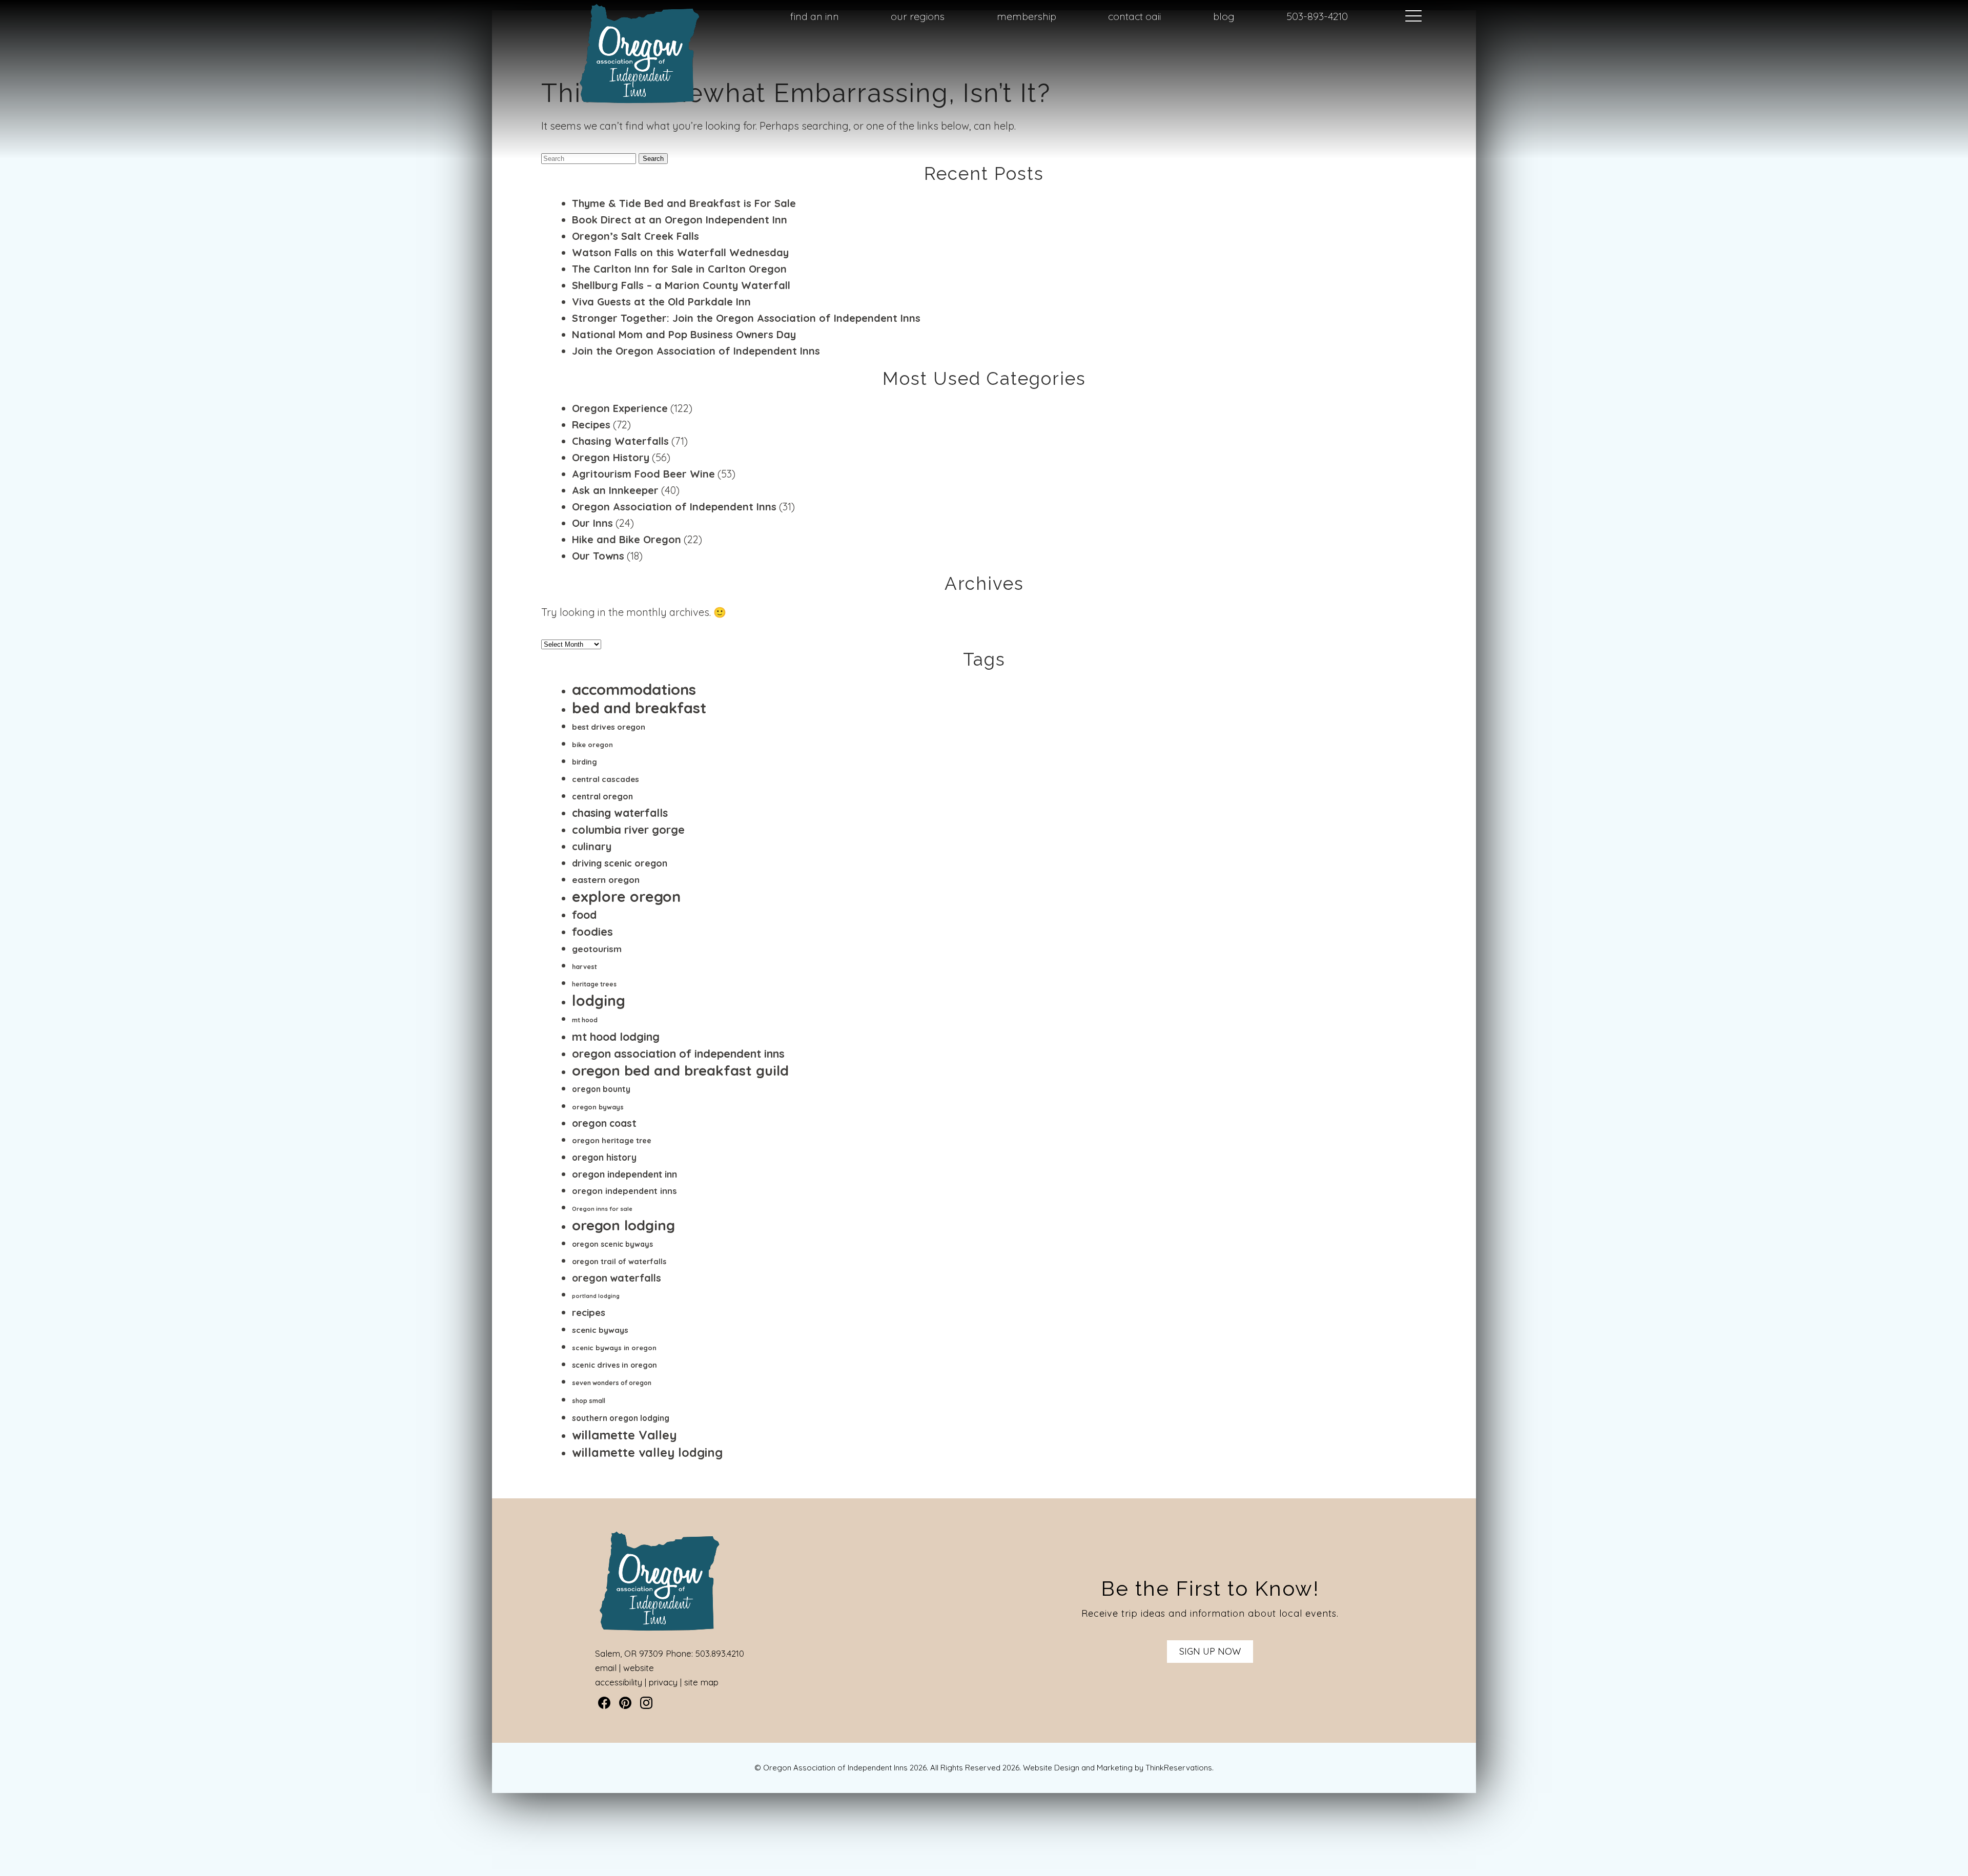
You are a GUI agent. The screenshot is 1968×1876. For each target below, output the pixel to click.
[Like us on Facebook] (604, 1703)
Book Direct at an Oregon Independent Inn (680, 220)
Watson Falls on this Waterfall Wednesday (680, 252)
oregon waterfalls (617, 1278)
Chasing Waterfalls (620, 441)
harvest (585, 966)
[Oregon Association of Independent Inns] (640, 103)
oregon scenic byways (612, 1244)
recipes (589, 1313)
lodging (599, 1001)
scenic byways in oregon (614, 1348)
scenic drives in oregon (614, 1365)
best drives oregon (609, 727)
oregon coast (604, 1123)
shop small (589, 1401)
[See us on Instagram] (646, 1703)
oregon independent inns (624, 1191)
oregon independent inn (624, 1174)
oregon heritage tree (612, 1140)
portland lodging (596, 1296)
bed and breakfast (639, 708)
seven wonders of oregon (612, 1383)
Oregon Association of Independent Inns (674, 507)
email (606, 1668)
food (584, 914)
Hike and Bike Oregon (627, 539)
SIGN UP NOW (1210, 1651)
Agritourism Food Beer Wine (643, 474)
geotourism (597, 949)
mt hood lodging (616, 1036)
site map (701, 1682)
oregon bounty (601, 1089)
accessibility (619, 1682)
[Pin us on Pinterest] (625, 1703)
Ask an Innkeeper (615, 490)
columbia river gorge (628, 829)
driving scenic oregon (620, 863)
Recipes (591, 425)
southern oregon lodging (621, 1418)
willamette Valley (624, 1435)
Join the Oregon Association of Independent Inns (696, 351)
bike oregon (592, 745)
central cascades (606, 779)
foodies (592, 931)
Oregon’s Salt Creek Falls (635, 236)
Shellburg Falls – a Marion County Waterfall (681, 285)
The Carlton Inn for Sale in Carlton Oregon (679, 269)
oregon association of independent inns (678, 1053)
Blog (1224, 16)
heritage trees (594, 984)
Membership (1027, 16)
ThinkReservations (1179, 1768)
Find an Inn (815, 16)
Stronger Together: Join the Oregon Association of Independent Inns (746, 318)
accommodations (634, 689)
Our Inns (592, 523)
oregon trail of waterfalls (619, 1262)
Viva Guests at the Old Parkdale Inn (661, 302)
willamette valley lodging (647, 1452)
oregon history (604, 1157)
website (639, 1668)
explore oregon (626, 896)
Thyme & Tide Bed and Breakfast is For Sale (684, 203)
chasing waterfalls (620, 813)
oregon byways (598, 1107)
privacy (663, 1682)
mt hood (585, 1020)
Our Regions (918, 16)
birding (585, 762)
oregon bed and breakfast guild (680, 1070)
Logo (615, 17)
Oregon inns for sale (602, 1209)
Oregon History (611, 457)
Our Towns (598, 556)
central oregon (602, 796)
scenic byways (600, 1330)
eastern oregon (606, 880)
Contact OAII (1134, 16)
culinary (592, 846)
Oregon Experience (620, 408)
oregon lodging (623, 1225)
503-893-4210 (1317, 16)
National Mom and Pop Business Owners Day (684, 334)
